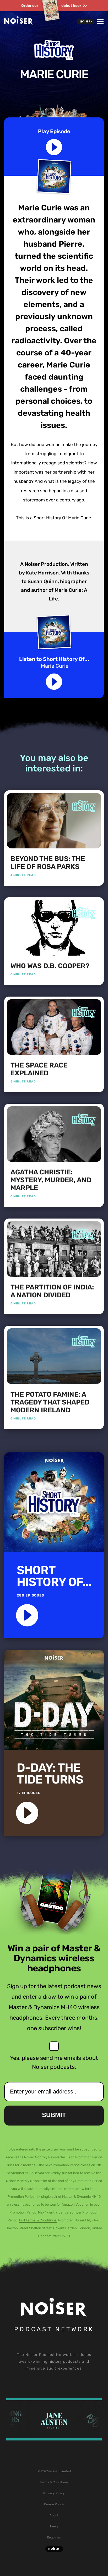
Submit (54, 2115)
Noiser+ (86, 22)
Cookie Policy (54, 2504)
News (54, 2526)
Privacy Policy (54, 2493)
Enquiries (54, 2537)
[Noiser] (19, 23)
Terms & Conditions (54, 2482)
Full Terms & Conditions (38, 2220)
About (54, 2515)
